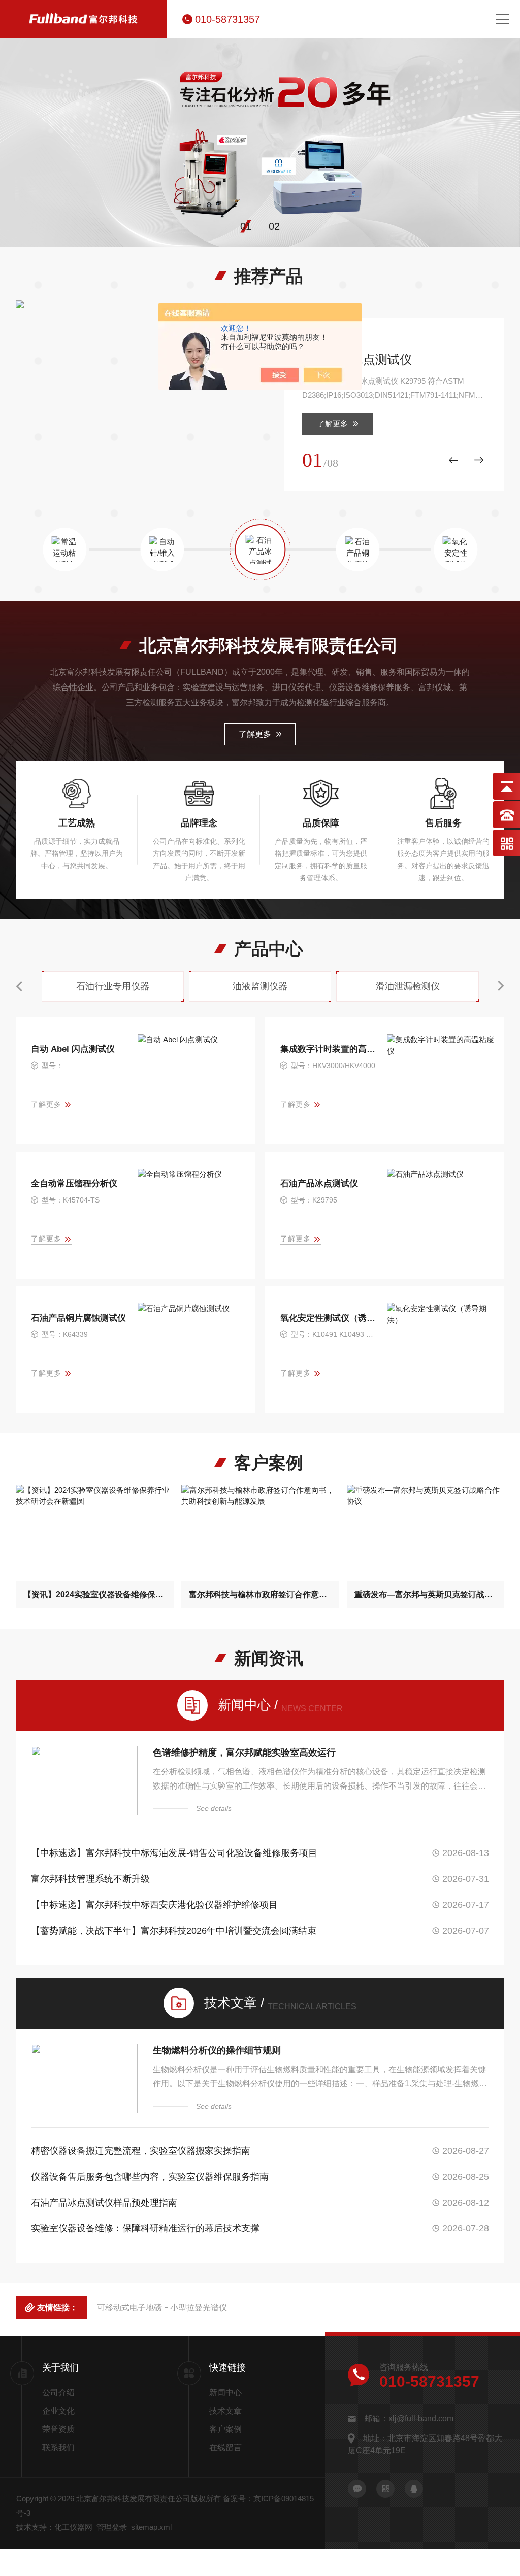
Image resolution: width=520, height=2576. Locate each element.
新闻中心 (225, 2393)
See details (214, 1808)
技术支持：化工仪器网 (54, 2527)
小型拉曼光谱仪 (199, 2307)
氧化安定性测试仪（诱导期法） (329, 1318)
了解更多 (333, 423)
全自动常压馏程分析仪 (74, 1183)
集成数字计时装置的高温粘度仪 (329, 1049)
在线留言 (225, 2447)
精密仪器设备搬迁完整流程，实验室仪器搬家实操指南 (141, 2151)
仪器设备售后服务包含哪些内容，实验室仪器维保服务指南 (150, 2177)
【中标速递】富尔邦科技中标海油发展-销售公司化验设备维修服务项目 (174, 1853)
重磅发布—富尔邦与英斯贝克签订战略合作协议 (426, 1594)
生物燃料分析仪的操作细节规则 (217, 2050)
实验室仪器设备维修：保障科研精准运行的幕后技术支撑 (145, 2228)
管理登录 (112, 2527)
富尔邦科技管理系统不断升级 (90, 1879)
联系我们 (58, 2447)
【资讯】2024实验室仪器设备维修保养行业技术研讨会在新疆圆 (95, 1594)
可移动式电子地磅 (129, 2307)
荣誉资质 (58, 2429)
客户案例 (225, 2429)
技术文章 (225, 2411)
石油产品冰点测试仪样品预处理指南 (104, 2203)
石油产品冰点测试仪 (357, 359)
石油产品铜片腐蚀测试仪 (78, 1318)
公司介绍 (58, 2393)
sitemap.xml (151, 2527)
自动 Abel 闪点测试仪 (73, 1049)
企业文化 (58, 2411)
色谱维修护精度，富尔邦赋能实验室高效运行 (244, 1753)
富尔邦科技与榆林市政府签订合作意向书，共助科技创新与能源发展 (260, 1594)
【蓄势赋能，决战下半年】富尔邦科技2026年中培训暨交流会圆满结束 (174, 1931)
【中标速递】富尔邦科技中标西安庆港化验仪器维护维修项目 (154, 1905)
